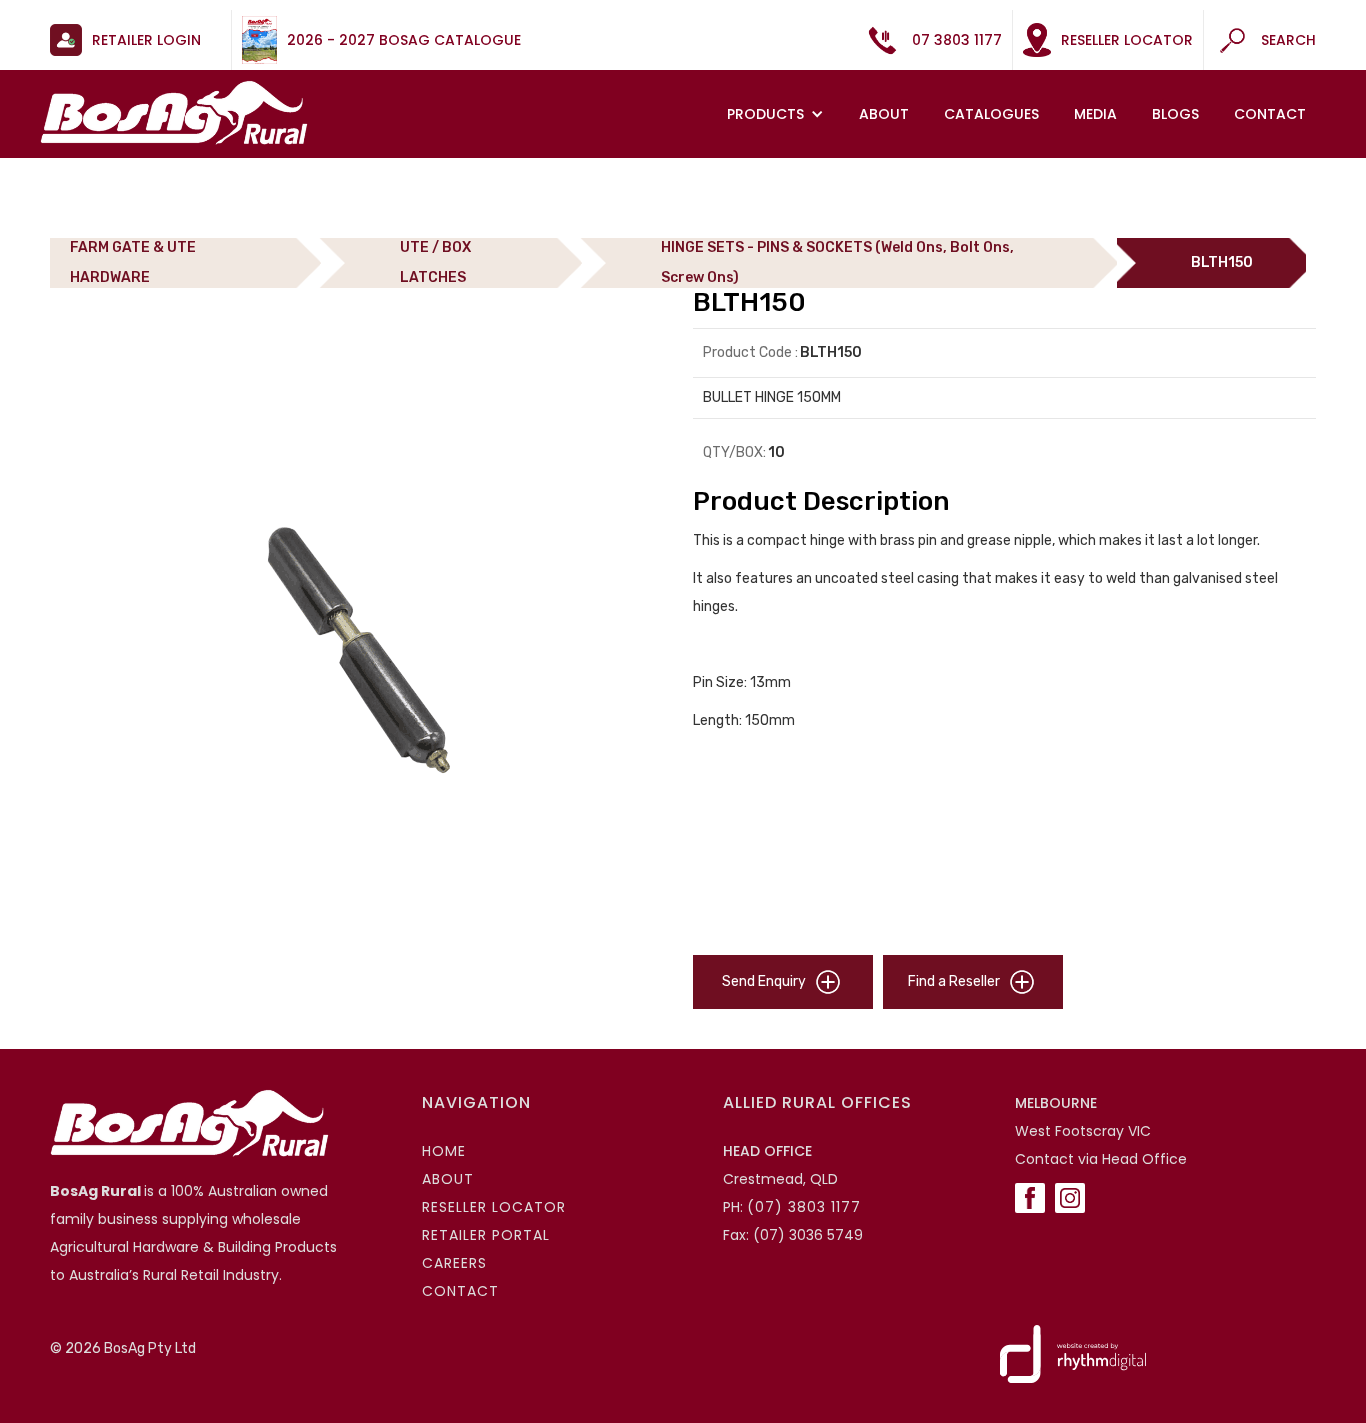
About (884, 114)
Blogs (1175, 114)
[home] (174, 112)
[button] (778, 114)
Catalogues (991, 114)
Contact (1270, 114)
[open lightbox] (361, 649)
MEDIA (1095, 114)
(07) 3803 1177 (804, 1207)
